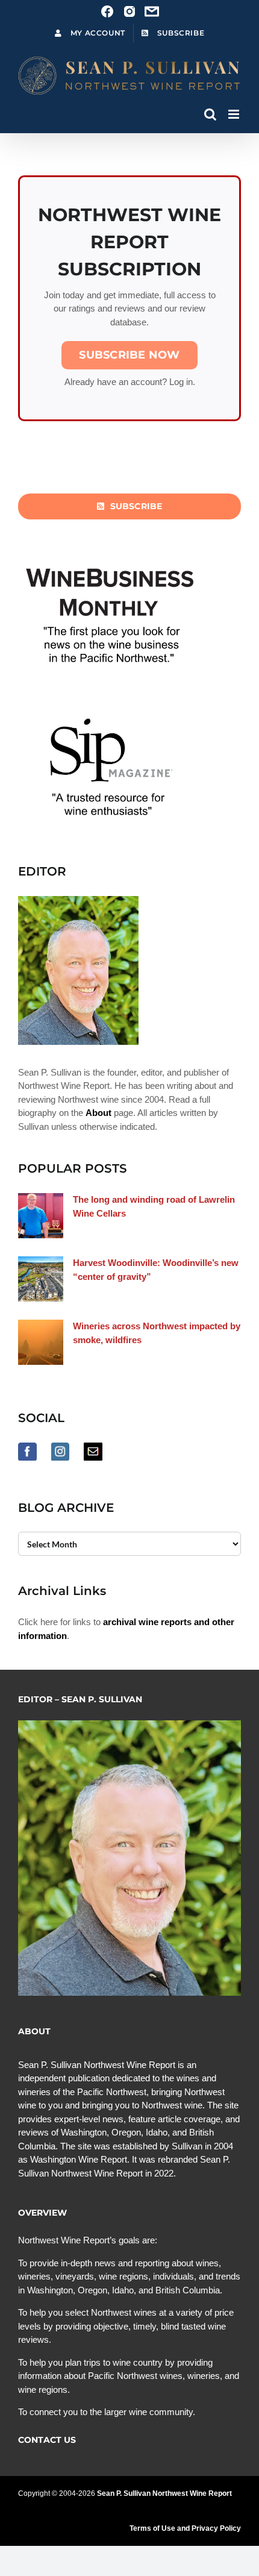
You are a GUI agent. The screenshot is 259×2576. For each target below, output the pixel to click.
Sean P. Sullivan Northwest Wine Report (164, 2493)
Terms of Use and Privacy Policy (185, 2528)
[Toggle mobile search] (210, 114)
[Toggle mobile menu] (235, 114)
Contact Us (47, 2440)
